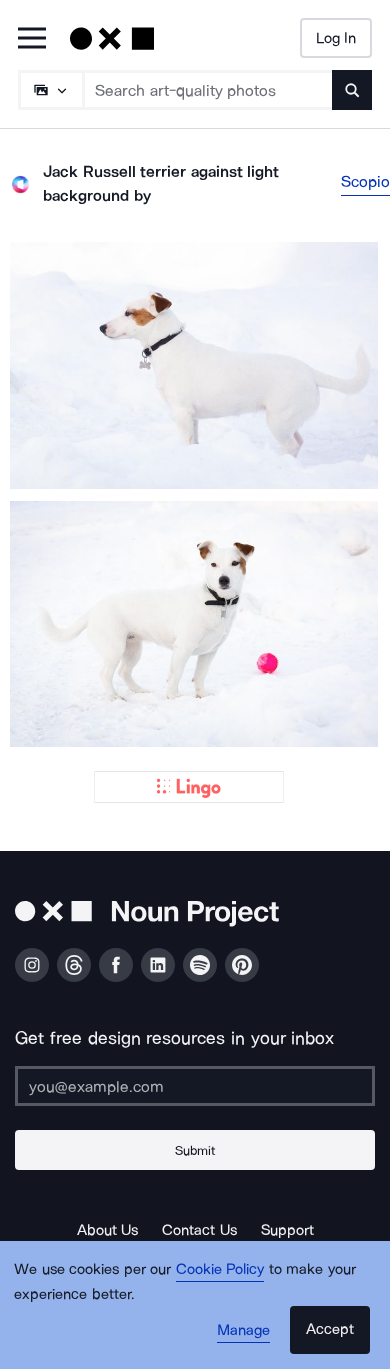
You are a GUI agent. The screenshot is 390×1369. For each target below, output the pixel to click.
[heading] (195, 365)
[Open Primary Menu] (32, 39)
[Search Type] (50, 90)
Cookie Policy (220, 1269)
